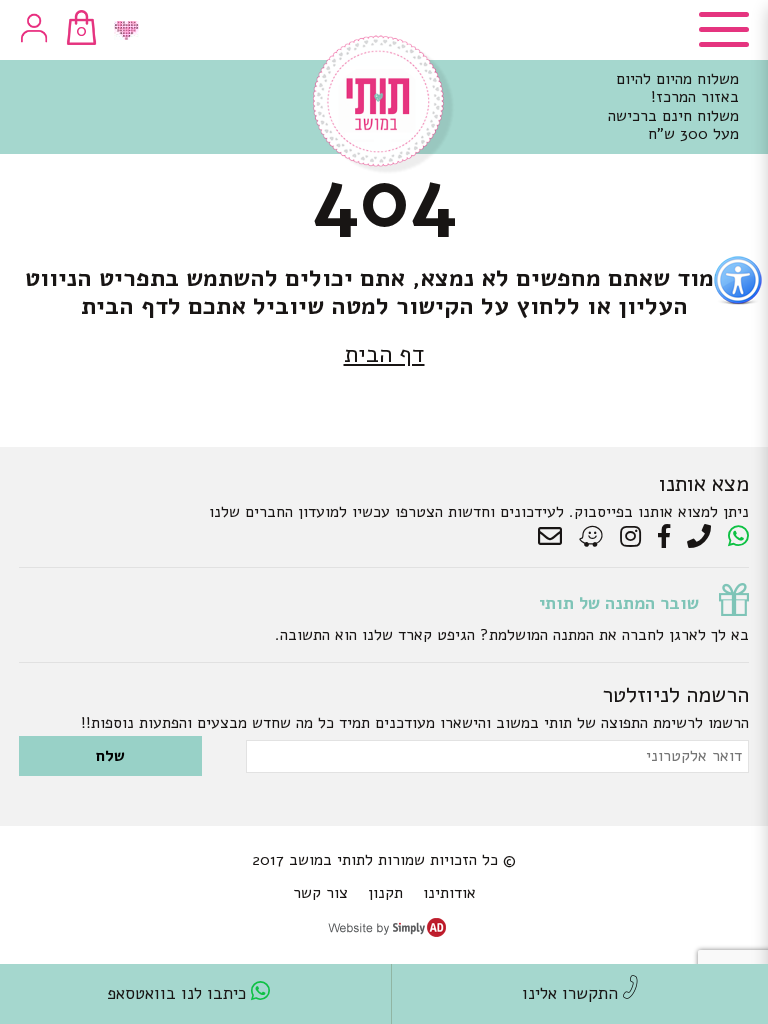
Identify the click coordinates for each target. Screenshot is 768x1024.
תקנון (385, 893)
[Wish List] (126, 30)
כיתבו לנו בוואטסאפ (179, 993)
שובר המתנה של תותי (619, 603)
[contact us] (555, 537)
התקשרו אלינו (572, 993)
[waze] (592, 537)
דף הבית (384, 354)
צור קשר (320, 893)
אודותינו (449, 893)
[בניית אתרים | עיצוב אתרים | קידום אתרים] (387, 932)
